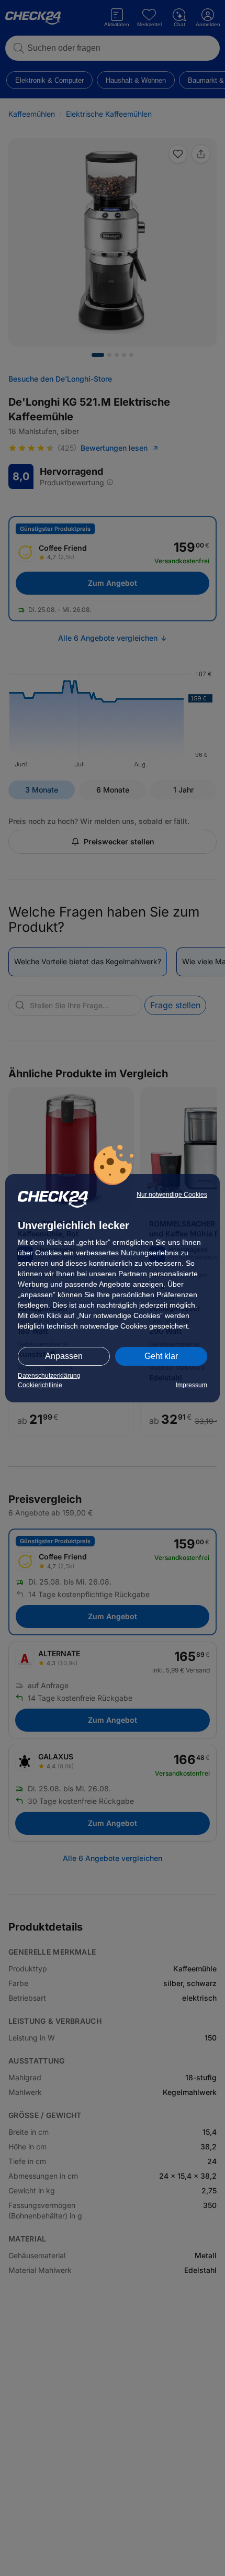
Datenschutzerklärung (49, 1376)
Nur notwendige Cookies (172, 1195)
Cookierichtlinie (40, 1385)
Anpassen (64, 1356)
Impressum (192, 1385)
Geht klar (161, 1356)
